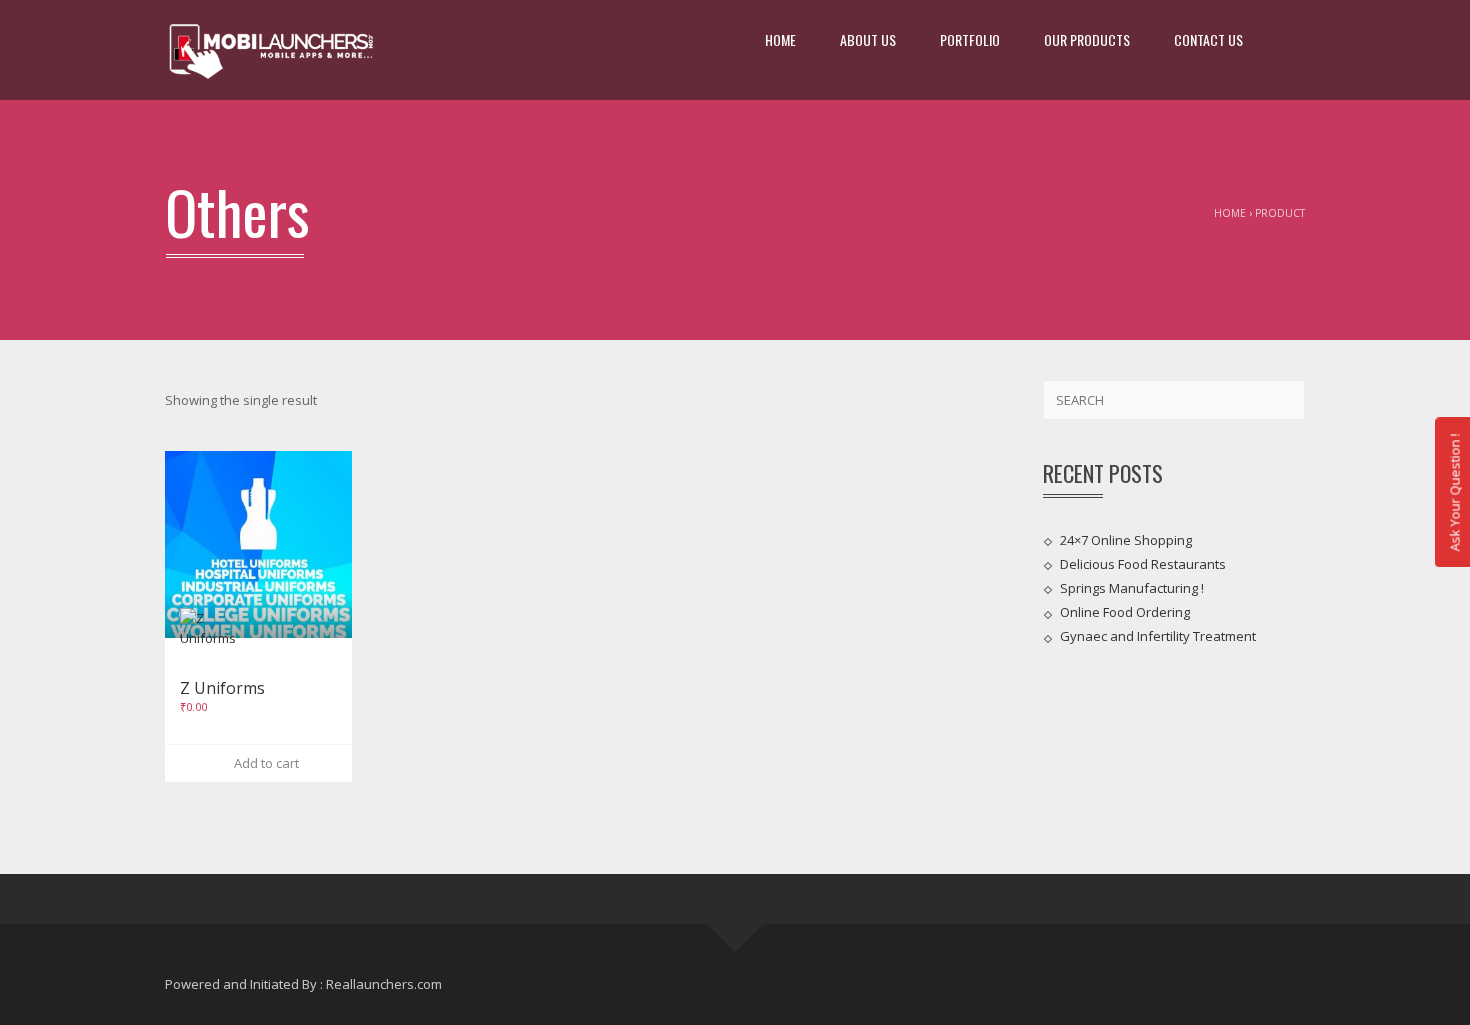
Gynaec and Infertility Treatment (1158, 636)
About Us (868, 39)
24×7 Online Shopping (1126, 539)
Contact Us (1208, 39)
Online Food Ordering (1125, 612)
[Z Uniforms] (258, 544)
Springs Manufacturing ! (1132, 588)
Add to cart (263, 763)
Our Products (1087, 39)
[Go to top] (735, 924)
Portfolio (970, 39)
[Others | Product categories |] (271, 50)
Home (780, 39)
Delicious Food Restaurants (1143, 564)
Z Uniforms (222, 688)
